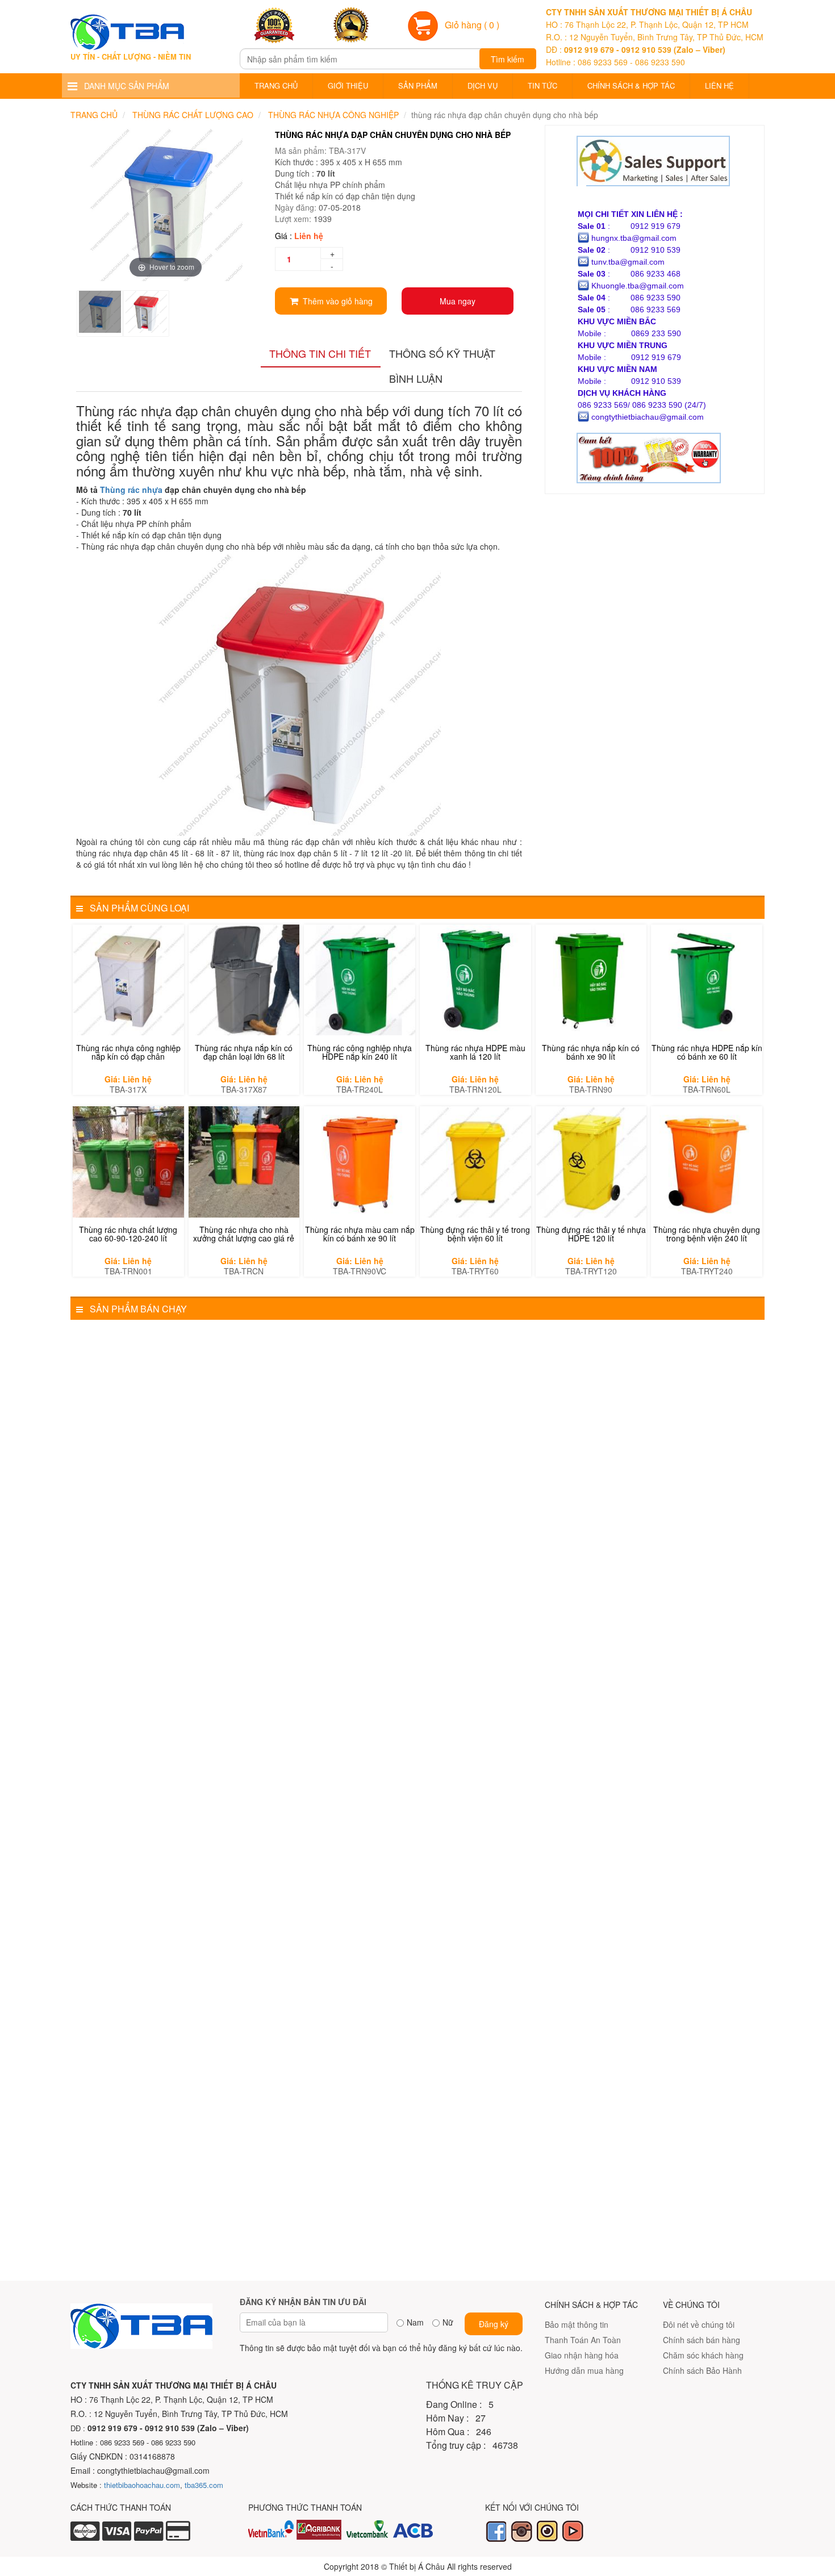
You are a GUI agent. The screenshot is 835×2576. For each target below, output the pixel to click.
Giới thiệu (348, 85)
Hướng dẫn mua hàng (584, 2370)
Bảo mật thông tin (577, 2324)
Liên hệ (719, 85)
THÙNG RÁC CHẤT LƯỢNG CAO (193, 115)
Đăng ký (494, 2324)
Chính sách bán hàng (702, 2340)
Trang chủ (276, 85)
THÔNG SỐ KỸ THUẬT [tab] (442, 353)
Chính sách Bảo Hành (702, 2370)
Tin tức (542, 85)
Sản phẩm (418, 85)
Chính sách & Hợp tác (631, 85)
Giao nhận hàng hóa (582, 2355)
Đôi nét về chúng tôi (699, 2324)
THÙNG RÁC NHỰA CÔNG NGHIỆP (333, 115)
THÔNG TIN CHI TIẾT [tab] (320, 353)
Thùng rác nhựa (131, 490)
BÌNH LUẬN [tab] (416, 378)
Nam (415, 2322)
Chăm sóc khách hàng (703, 2355)
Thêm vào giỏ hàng (335, 301)
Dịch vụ (483, 85)
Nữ (448, 2322)
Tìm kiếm (508, 59)
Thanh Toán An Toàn (583, 2340)
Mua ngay (458, 301)
